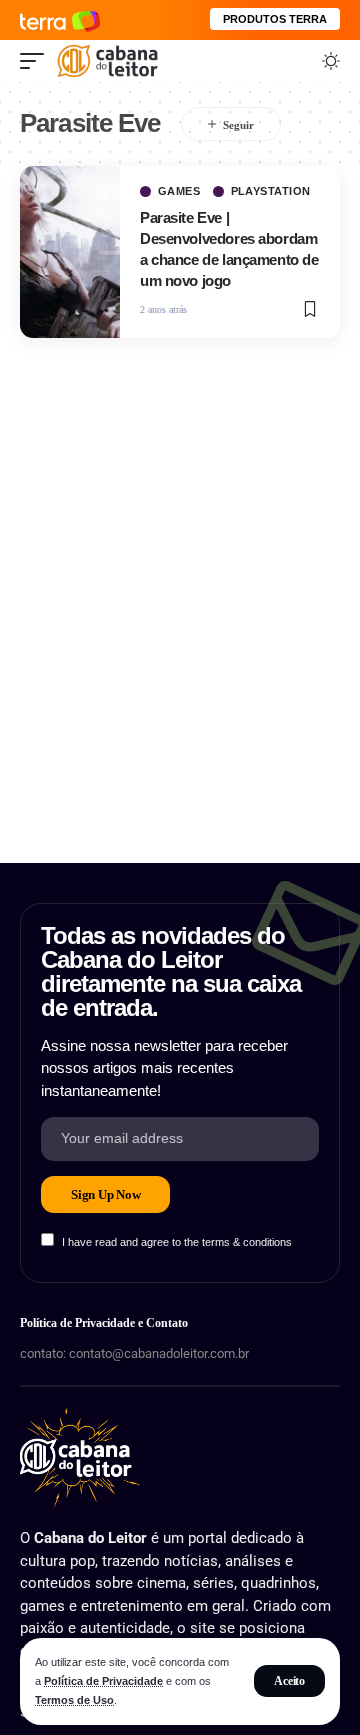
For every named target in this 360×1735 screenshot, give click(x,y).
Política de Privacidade (103, 1681)
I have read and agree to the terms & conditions (177, 1242)
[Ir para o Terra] (60, 19)
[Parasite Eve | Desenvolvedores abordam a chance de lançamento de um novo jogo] (70, 252)
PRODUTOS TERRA (275, 19)
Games (179, 191)
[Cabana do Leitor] (107, 61)
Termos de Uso (74, 1700)
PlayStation (271, 191)
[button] (289, 1681)
